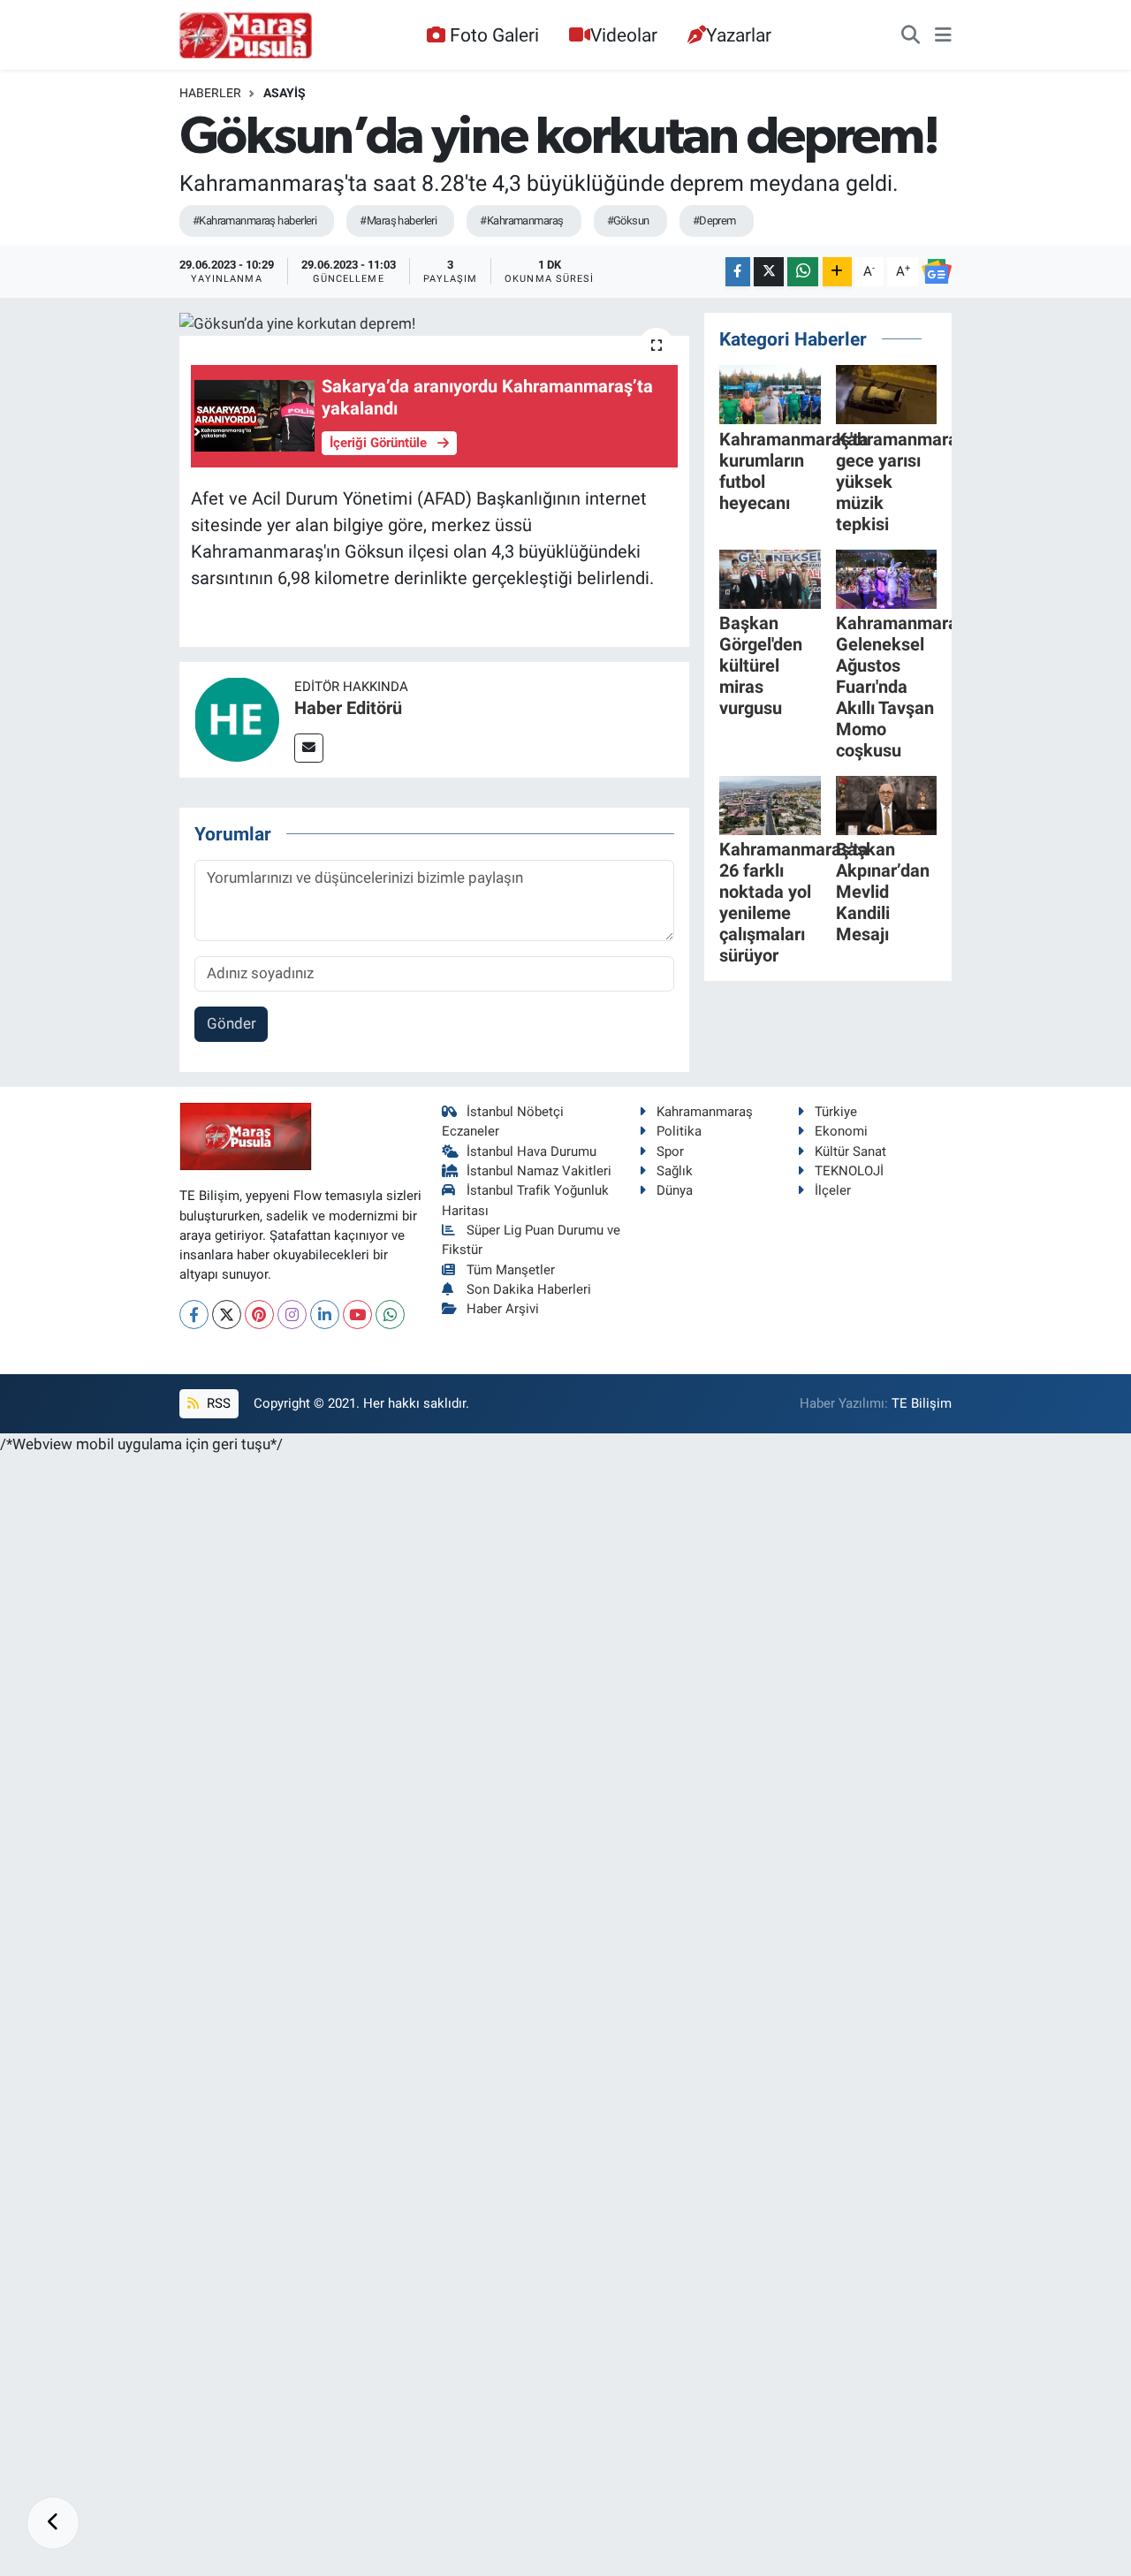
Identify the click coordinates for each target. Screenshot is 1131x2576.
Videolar (624, 35)
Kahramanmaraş (705, 1112)
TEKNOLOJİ (849, 1171)
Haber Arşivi (503, 1309)
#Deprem (714, 220)
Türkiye (836, 1112)
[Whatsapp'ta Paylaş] (803, 272)
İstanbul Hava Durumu (531, 1151)
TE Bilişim (922, 1403)
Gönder (232, 1023)
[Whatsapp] (390, 1315)
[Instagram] (292, 1315)
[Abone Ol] (937, 271)
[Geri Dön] (53, 2523)
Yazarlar (739, 35)
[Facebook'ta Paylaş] (738, 272)
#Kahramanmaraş (521, 220)
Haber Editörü (348, 708)
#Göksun (628, 220)
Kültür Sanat (850, 1151)
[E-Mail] (309, 748)
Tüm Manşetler (511, 1270)
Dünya (675, 1190)
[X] (227, 1315)
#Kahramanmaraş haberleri (255, 220)
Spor (670, 1151)
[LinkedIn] (325, 1315)
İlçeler (833, 1190)
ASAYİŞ (285, 93)
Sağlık (675, 1171)
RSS (217, 1403)
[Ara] (911, 35)
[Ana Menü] (943, 35)
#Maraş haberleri (398, 220)
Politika (679, 1131)
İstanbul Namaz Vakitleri (539, 1171)
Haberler (210, 93)
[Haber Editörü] (237, 718)
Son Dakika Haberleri (529, 1289)
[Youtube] (357, 1315)
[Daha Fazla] (837, 272)
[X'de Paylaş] (769, 272)
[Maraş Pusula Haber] (246, 35)
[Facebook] (194, 1315)
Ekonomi (841, 1131)
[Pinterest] (259, 1315)
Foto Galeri (494, 35)
